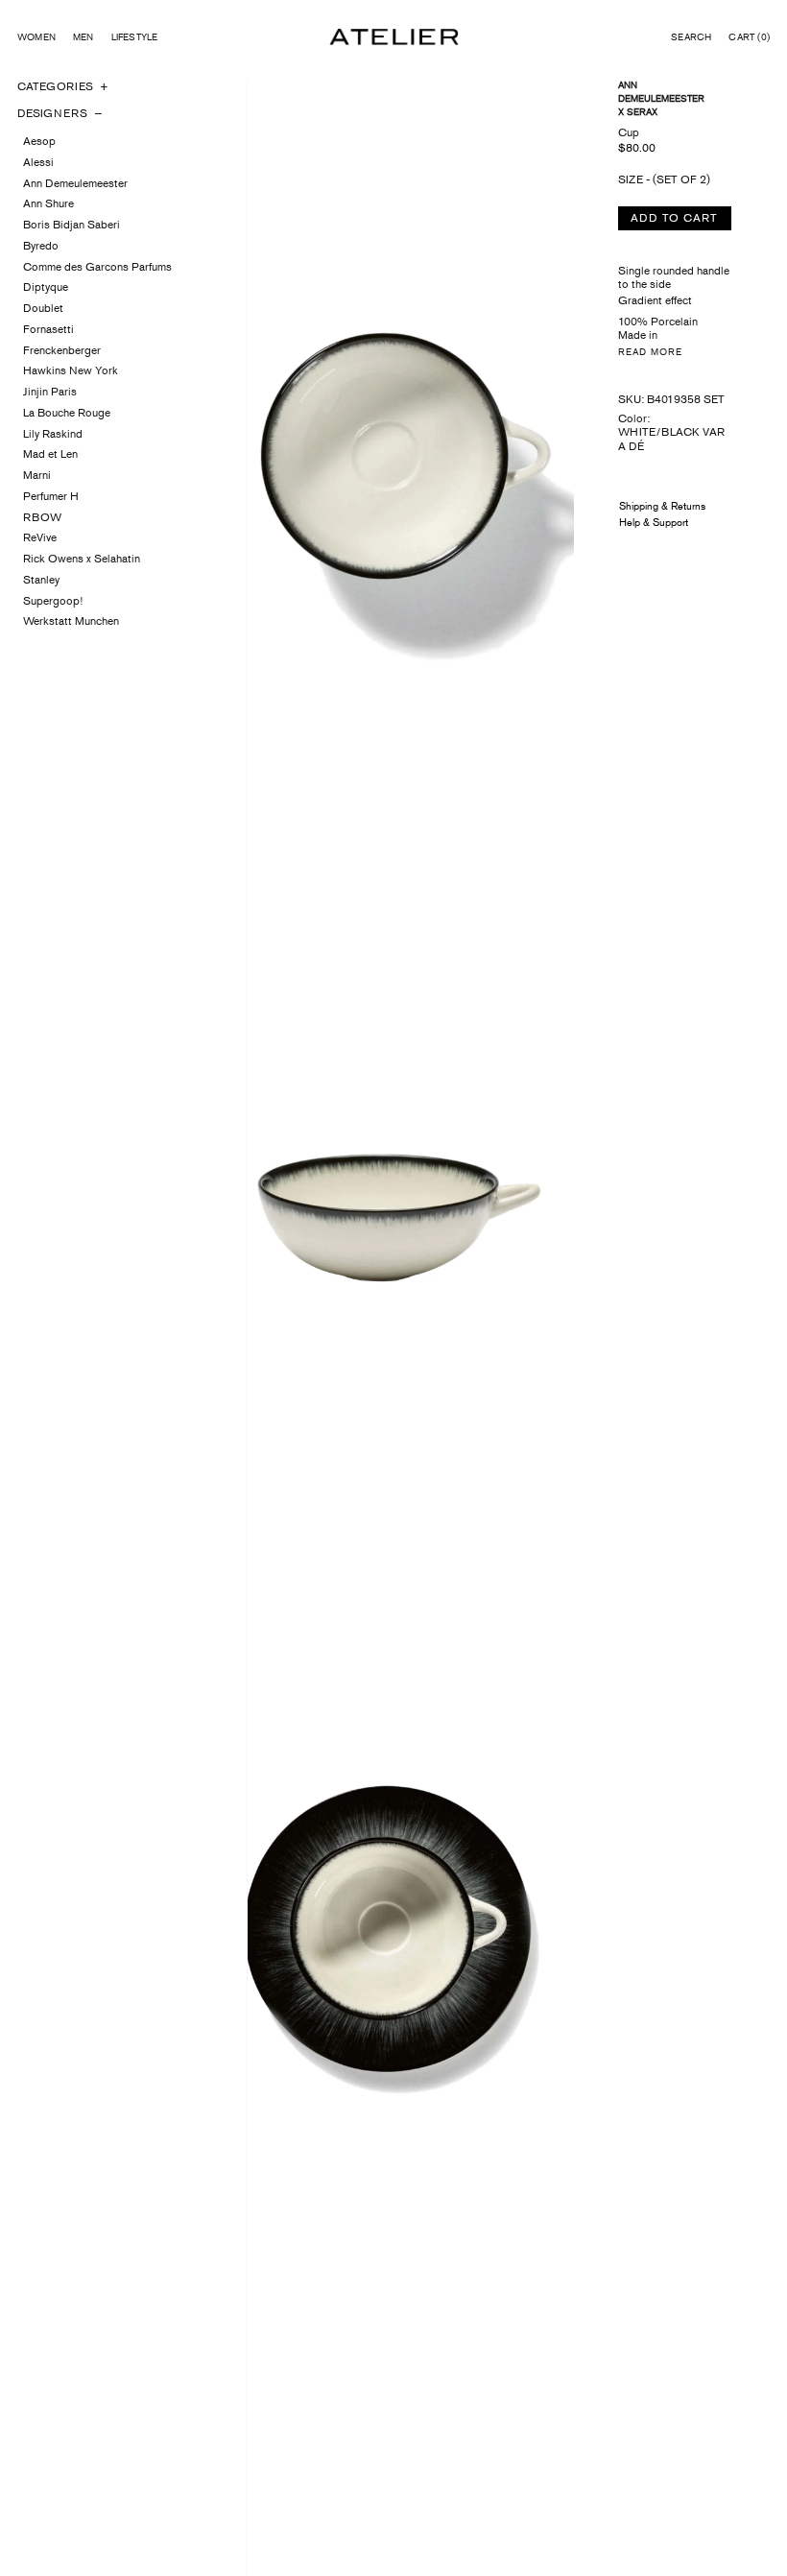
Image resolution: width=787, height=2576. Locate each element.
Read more (650, 352)
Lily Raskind (53, 434)
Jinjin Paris (50, 392)
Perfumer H (51, 496)
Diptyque (46, 287)
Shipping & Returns (662, 506)
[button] (691, 37)
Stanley (41, 580)
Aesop (39, 141)
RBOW (42, 517)
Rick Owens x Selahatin (82, 559)
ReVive (40, 537)
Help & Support (654, 522)
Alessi (38, 162)
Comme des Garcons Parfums (97, 267)
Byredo (41, 246)
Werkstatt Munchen (71, 621)
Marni (37, 475)
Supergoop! (53, 601)
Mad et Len (50, 454)
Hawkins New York (71, 370)
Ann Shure (48, 203)
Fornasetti (48, 329)
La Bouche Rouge (67, 413)
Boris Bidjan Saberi (72, 225)
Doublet (43, 308)
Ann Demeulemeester (75, 183)
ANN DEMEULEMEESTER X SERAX (661, 98)
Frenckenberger (62, 350)
